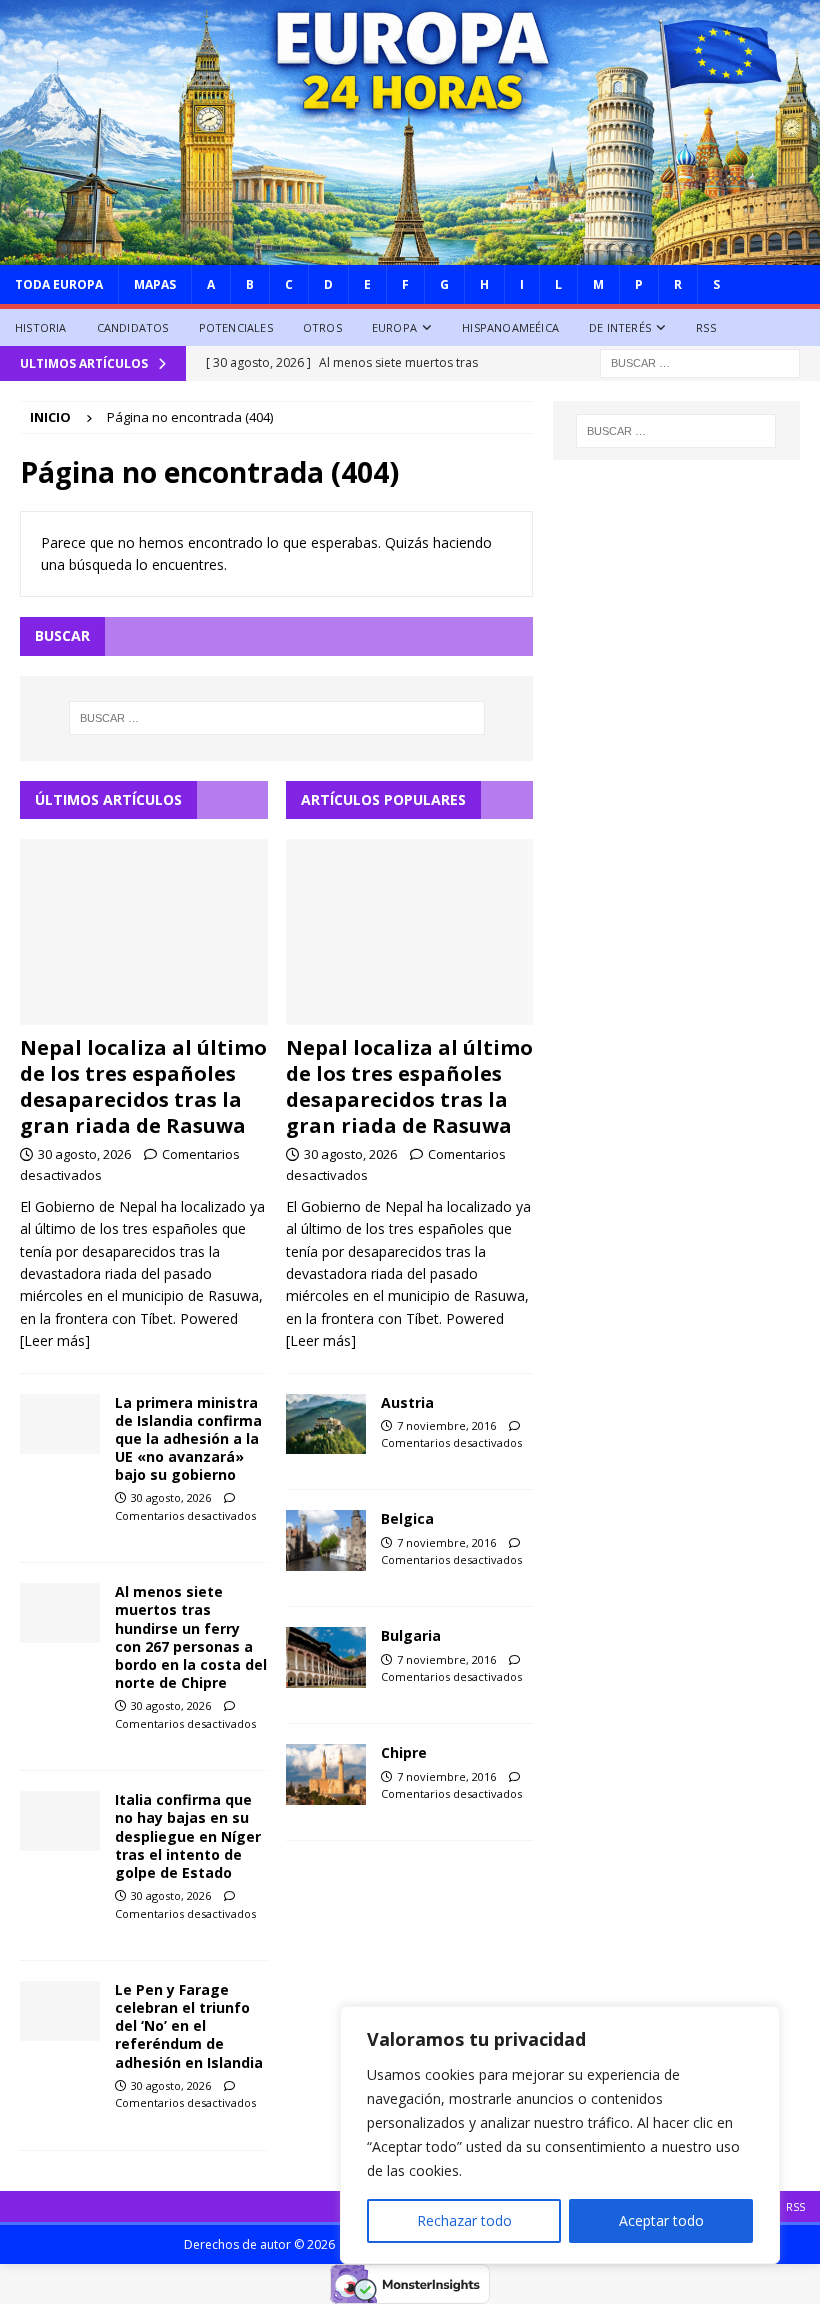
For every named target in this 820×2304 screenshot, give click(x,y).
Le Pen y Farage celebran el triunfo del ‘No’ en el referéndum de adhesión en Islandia (189, 2026)
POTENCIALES (236, 327)
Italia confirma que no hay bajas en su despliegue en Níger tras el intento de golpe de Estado (188, 1836)
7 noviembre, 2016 (446, 1425)
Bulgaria (411, 1635)
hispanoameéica (510, 327)
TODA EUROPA (59, 284)
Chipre (404, 1752)
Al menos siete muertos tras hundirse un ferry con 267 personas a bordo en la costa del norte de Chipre (191, 1637)
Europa (394, 327)
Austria (407, 1402)
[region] (560, 2135)
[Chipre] (326, 1774)
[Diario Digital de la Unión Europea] (410, 252)
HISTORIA (41, 327)
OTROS (322, 327)
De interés (620, 327)
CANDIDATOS (133, 327)
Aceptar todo (661, 2220)
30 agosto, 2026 (84, 1154)
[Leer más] (55, 1340)
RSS (706, 327)
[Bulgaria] (326, 1657)
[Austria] (326, 1424)
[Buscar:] (700, 362)
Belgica (407, 1518)
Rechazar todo (464, 2220)
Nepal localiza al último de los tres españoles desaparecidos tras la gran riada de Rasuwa (143, 1086)
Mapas (155, 284)
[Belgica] (326, 1540)
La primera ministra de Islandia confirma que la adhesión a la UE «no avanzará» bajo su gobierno (188, 1439)
